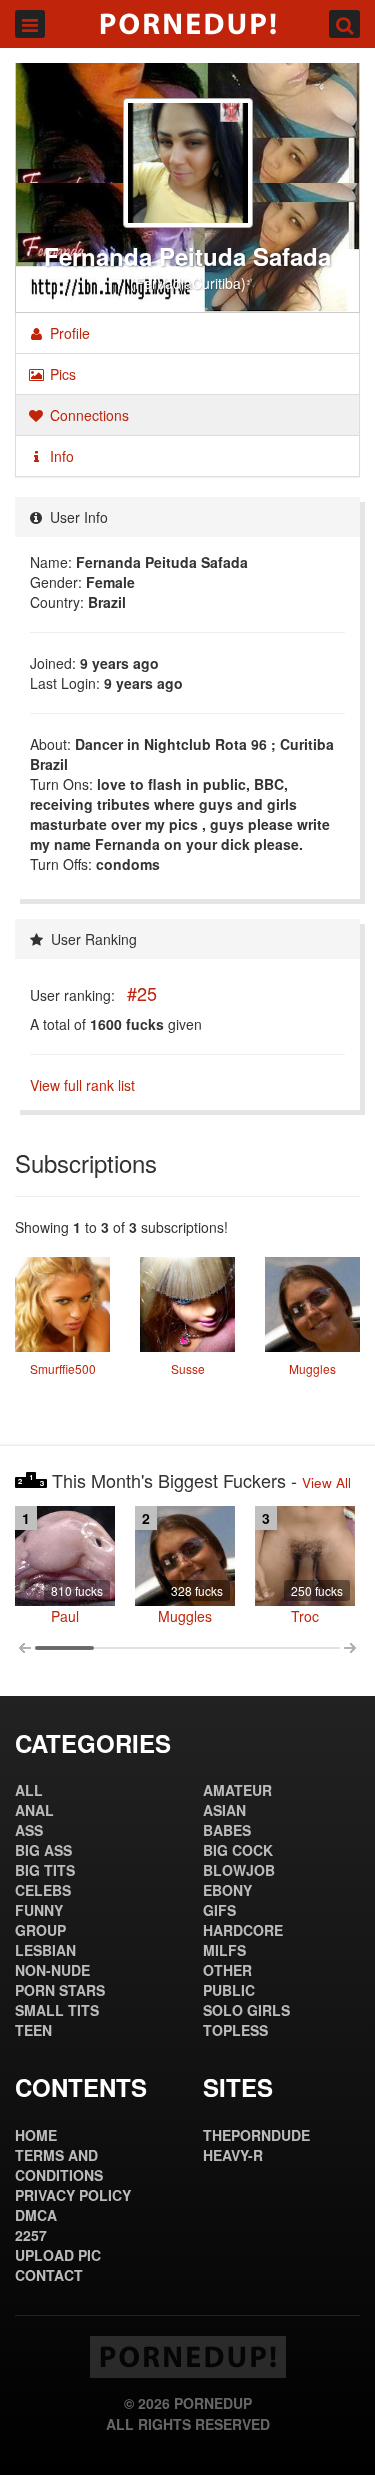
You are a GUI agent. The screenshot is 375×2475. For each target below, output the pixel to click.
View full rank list (82, 1085)
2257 (31, 2235)
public (229, 1990)
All (29, 1790)
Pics (61, 374)
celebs (43, 1890)
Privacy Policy (73, 2195)
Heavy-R (233, 2155)
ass (29, 1830)
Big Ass (43, 1850)
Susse (188, 1368)
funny (39, 1910)
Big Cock (238, 1850)
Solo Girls (246, 2010)
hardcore (243, 1930)
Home (36, 2135)
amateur (237, 1790)
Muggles (312, 1368)
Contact (49, 2275)
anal (34, 1810)
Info (60, 456)
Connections (87, 415)
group (40, 1930)
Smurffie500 (63, 1368)
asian (224, 1810)
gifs (219, 1910)
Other (227, 1970)
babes (227, 1830)
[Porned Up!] (187, 24)
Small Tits (57, 2010)
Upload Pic (58, 2255)
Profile (68, 333)
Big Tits (45, 1870)
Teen (33, 2030)
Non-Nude (52, 1970)
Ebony (227, 1890)
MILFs (224, 1950)
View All (326, 1482)
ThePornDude (256, 2135)
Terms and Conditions (59, 2165)
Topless (235, 2030)
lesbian (45, 1950)
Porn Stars (60, 1990)
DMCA (36, 2215)
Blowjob (239, 1870)
